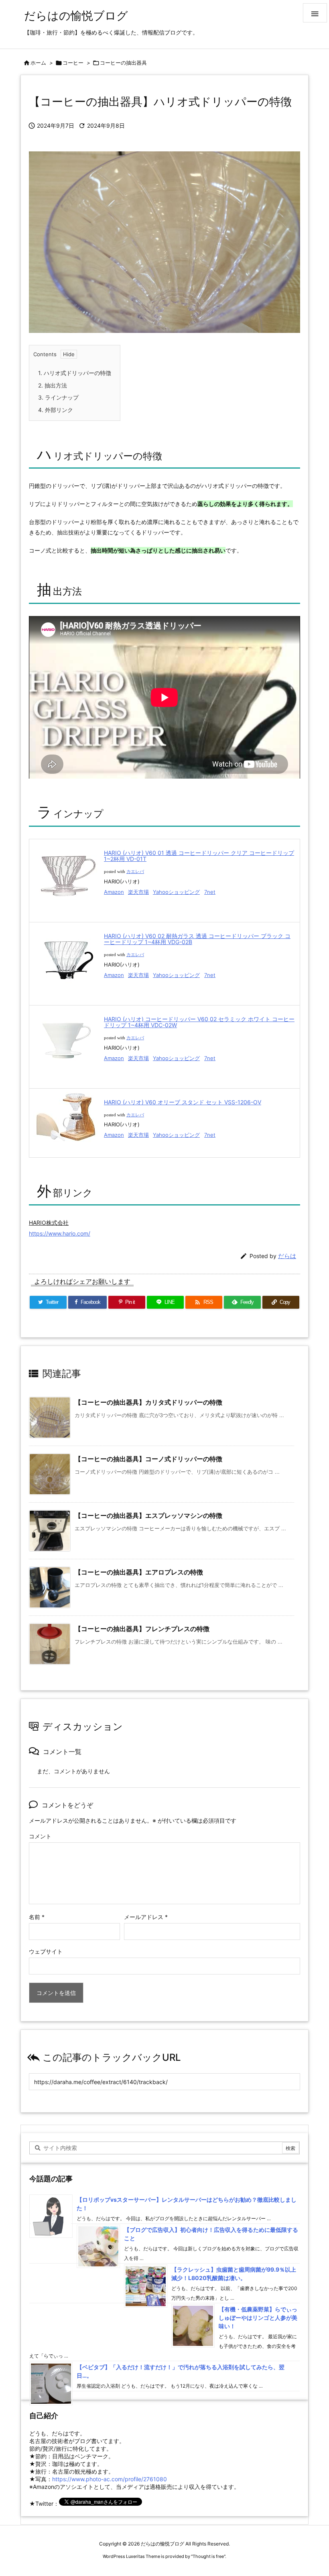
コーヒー (73, 63)
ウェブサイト (46, 1951)
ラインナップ (58, 397)
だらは (287, 1256)
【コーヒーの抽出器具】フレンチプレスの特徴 (142, 1629)
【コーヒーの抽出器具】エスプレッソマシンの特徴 (148, 1515)
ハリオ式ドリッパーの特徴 (75, 373)
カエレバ (135, 872)
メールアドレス (146, 1917)
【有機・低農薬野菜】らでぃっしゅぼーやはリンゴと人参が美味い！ (258, 2318)
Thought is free (208, 2556)
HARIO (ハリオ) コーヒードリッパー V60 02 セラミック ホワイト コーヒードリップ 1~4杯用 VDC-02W (199, 1022)
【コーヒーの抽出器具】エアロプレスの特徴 (139, 1572)
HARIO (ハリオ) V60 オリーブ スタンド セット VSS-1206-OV (183, 1102)
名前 (37, 1917)
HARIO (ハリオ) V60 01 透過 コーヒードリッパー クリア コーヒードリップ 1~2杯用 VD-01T (199, 856)
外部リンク (56, 410)
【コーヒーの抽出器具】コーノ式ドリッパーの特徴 (148, 1459)
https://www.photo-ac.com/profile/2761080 (110, 2479)
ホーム (38, 63)
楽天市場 (138, 892)
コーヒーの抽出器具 (123, 63)
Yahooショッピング (176, 892)
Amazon (114, 892)
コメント (40, 1836)
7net (210, 892)
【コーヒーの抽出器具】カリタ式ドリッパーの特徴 (148, 1402)
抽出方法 (53, 385)
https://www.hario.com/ (60, 1233)
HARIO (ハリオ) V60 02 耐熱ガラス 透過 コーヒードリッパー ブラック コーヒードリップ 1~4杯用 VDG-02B (197, 939)
